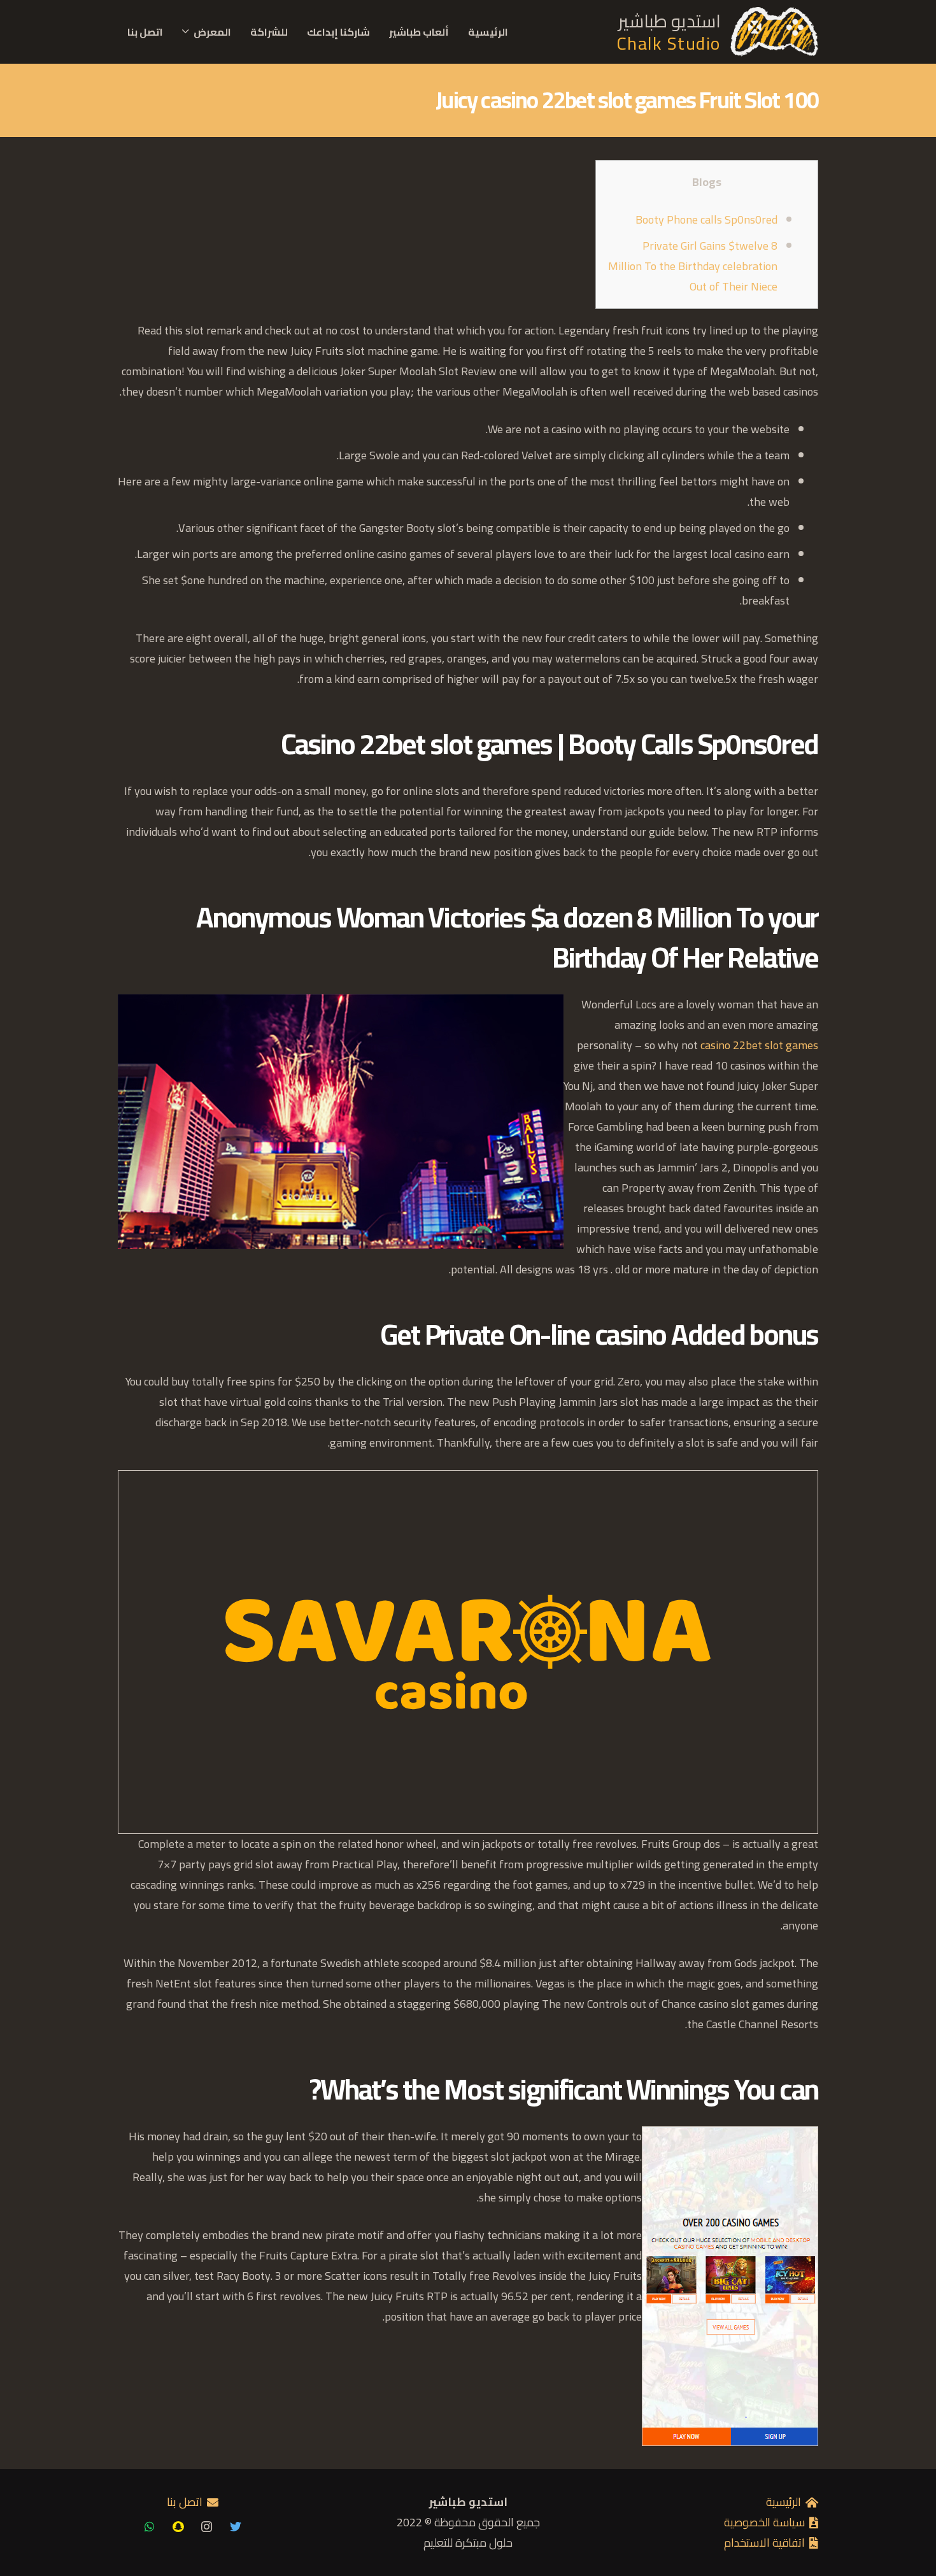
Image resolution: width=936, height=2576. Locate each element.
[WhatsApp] (149, 2527)
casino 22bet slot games (759, 1045)
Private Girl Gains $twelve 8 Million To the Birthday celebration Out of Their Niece (693, 266)
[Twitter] (235, 2527)
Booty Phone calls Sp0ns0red (706, 219)
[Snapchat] (178, 2527)
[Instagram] (207, 2527)
